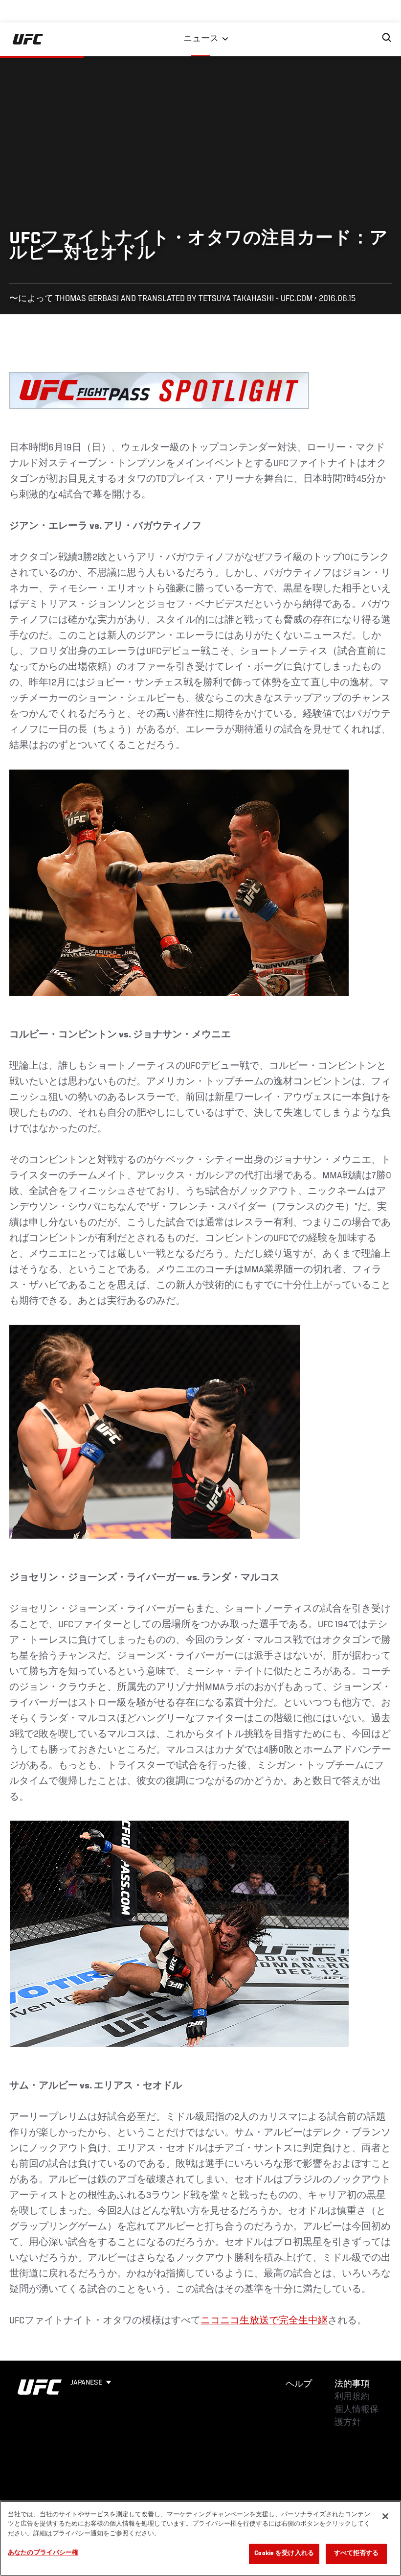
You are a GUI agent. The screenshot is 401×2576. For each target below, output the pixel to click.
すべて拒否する (356, 2554)
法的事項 (352, 2385)
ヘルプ (299, 2385)
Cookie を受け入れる (284, 2554)
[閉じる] (385, 2516)
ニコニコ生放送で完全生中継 (264, 2321)
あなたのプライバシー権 (43, 2553)
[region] (200, 2538)
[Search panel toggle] (387, 38)
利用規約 (352, 2397)
